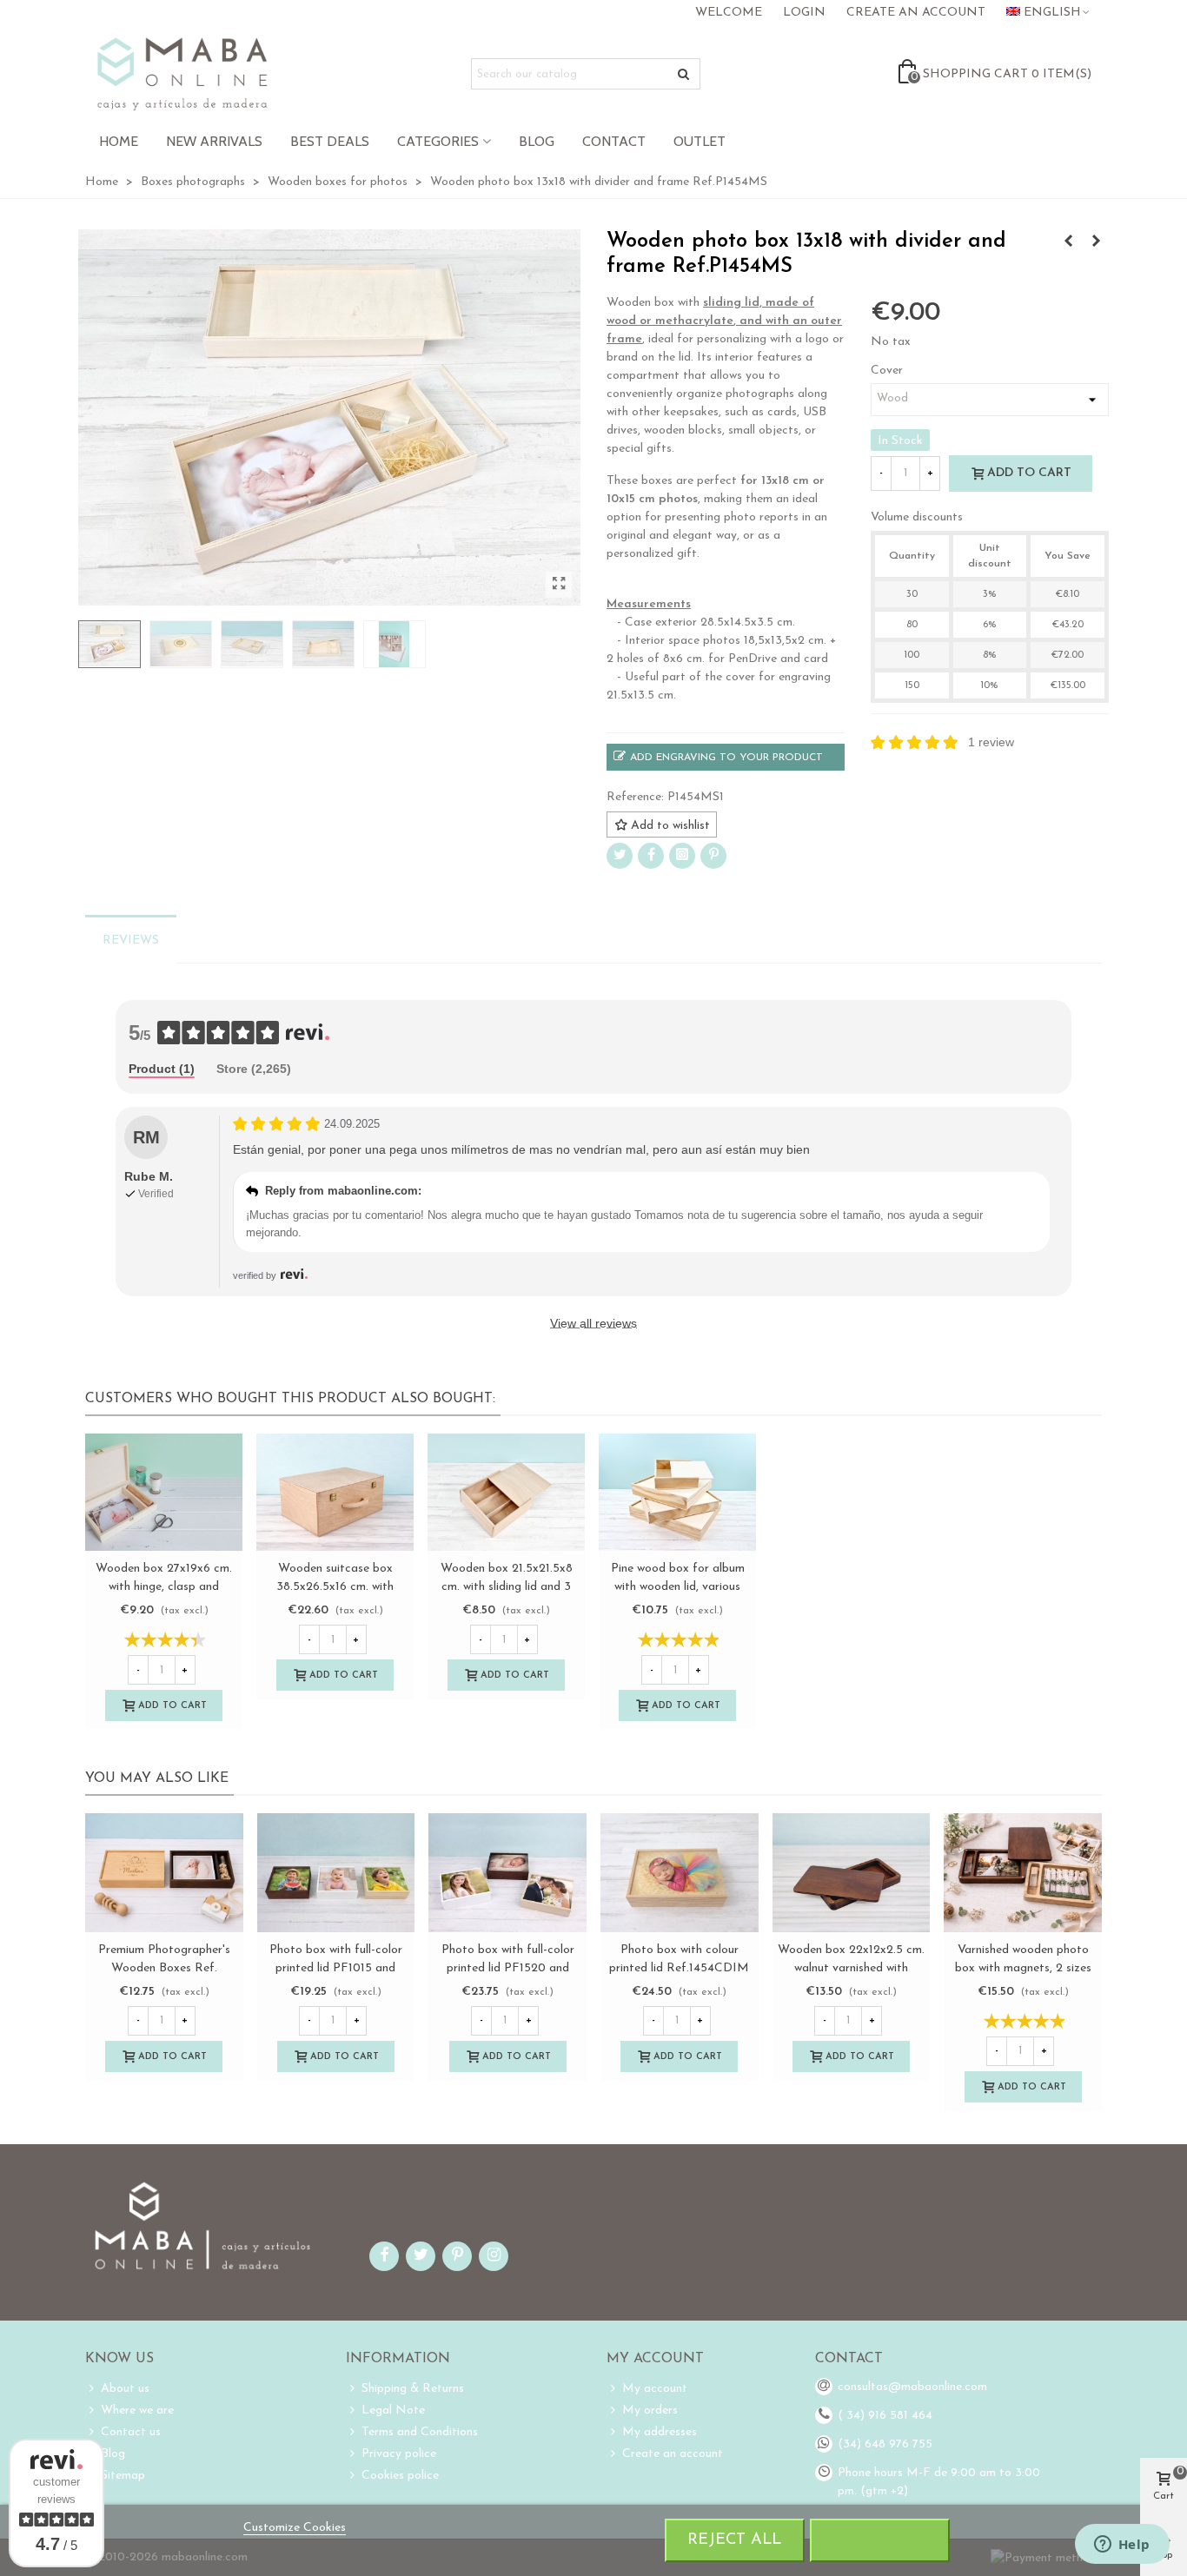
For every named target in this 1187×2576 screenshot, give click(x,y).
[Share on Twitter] (620, 856)
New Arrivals (214, 141)
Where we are (137, 2410)
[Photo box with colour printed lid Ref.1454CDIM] (680, 1872)
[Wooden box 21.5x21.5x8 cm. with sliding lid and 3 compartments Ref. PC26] (506, 1493)
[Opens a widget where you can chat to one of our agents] (1122, 2546)
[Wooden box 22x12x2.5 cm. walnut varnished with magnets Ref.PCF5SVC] (852, 1872)
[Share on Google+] (682, 856)
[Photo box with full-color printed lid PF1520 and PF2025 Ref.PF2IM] (1068, 242)
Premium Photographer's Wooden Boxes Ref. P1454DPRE (164, 1968)
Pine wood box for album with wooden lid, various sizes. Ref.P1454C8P (678, 1587)
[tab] (162, 1070)
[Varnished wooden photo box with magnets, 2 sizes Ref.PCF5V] (1023, 1872)
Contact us (131, 2432)
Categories (438, 141)
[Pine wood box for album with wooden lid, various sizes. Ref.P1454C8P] (677, 1493)
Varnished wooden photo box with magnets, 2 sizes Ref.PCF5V (1023, 1968)
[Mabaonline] (182, 74)
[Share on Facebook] (651, 856)
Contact (614, 141)
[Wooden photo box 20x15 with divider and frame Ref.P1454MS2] (1096, 242)
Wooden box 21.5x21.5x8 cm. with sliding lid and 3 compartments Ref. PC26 (506, 1587)
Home (119, 141)
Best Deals (330, 141)
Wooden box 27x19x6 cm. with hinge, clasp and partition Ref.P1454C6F (164, 1587)
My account (655, 2389)
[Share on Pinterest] (713, 856)
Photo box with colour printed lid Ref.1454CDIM (679, 1959)
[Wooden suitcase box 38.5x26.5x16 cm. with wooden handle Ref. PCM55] (335, 1493)
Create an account (673, 2454)
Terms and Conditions (420, 2432)
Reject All (734, 2540)
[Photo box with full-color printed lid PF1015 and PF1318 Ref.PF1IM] (336, 1872)
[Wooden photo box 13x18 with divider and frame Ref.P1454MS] (559, 585)
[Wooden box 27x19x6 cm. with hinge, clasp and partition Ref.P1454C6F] (164, 1493)
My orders (650, 2410)
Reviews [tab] (131, 940)
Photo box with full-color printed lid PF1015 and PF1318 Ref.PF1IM (336, 1968)
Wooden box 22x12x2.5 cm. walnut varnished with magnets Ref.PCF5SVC (851, 1968)
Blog (537, 141)
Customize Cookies (295, 2528)
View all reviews (593, 1323)
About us (125, 2389)
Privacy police (399, 2454)
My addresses (660, 2432)
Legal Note (393, 2410)
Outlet (700, 141)
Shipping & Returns (413, 2389)
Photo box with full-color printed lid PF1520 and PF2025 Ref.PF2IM (508, 1968)
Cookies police (400, 2476)
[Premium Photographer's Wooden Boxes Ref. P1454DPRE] (164, 1872)
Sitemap (123, 2476)
